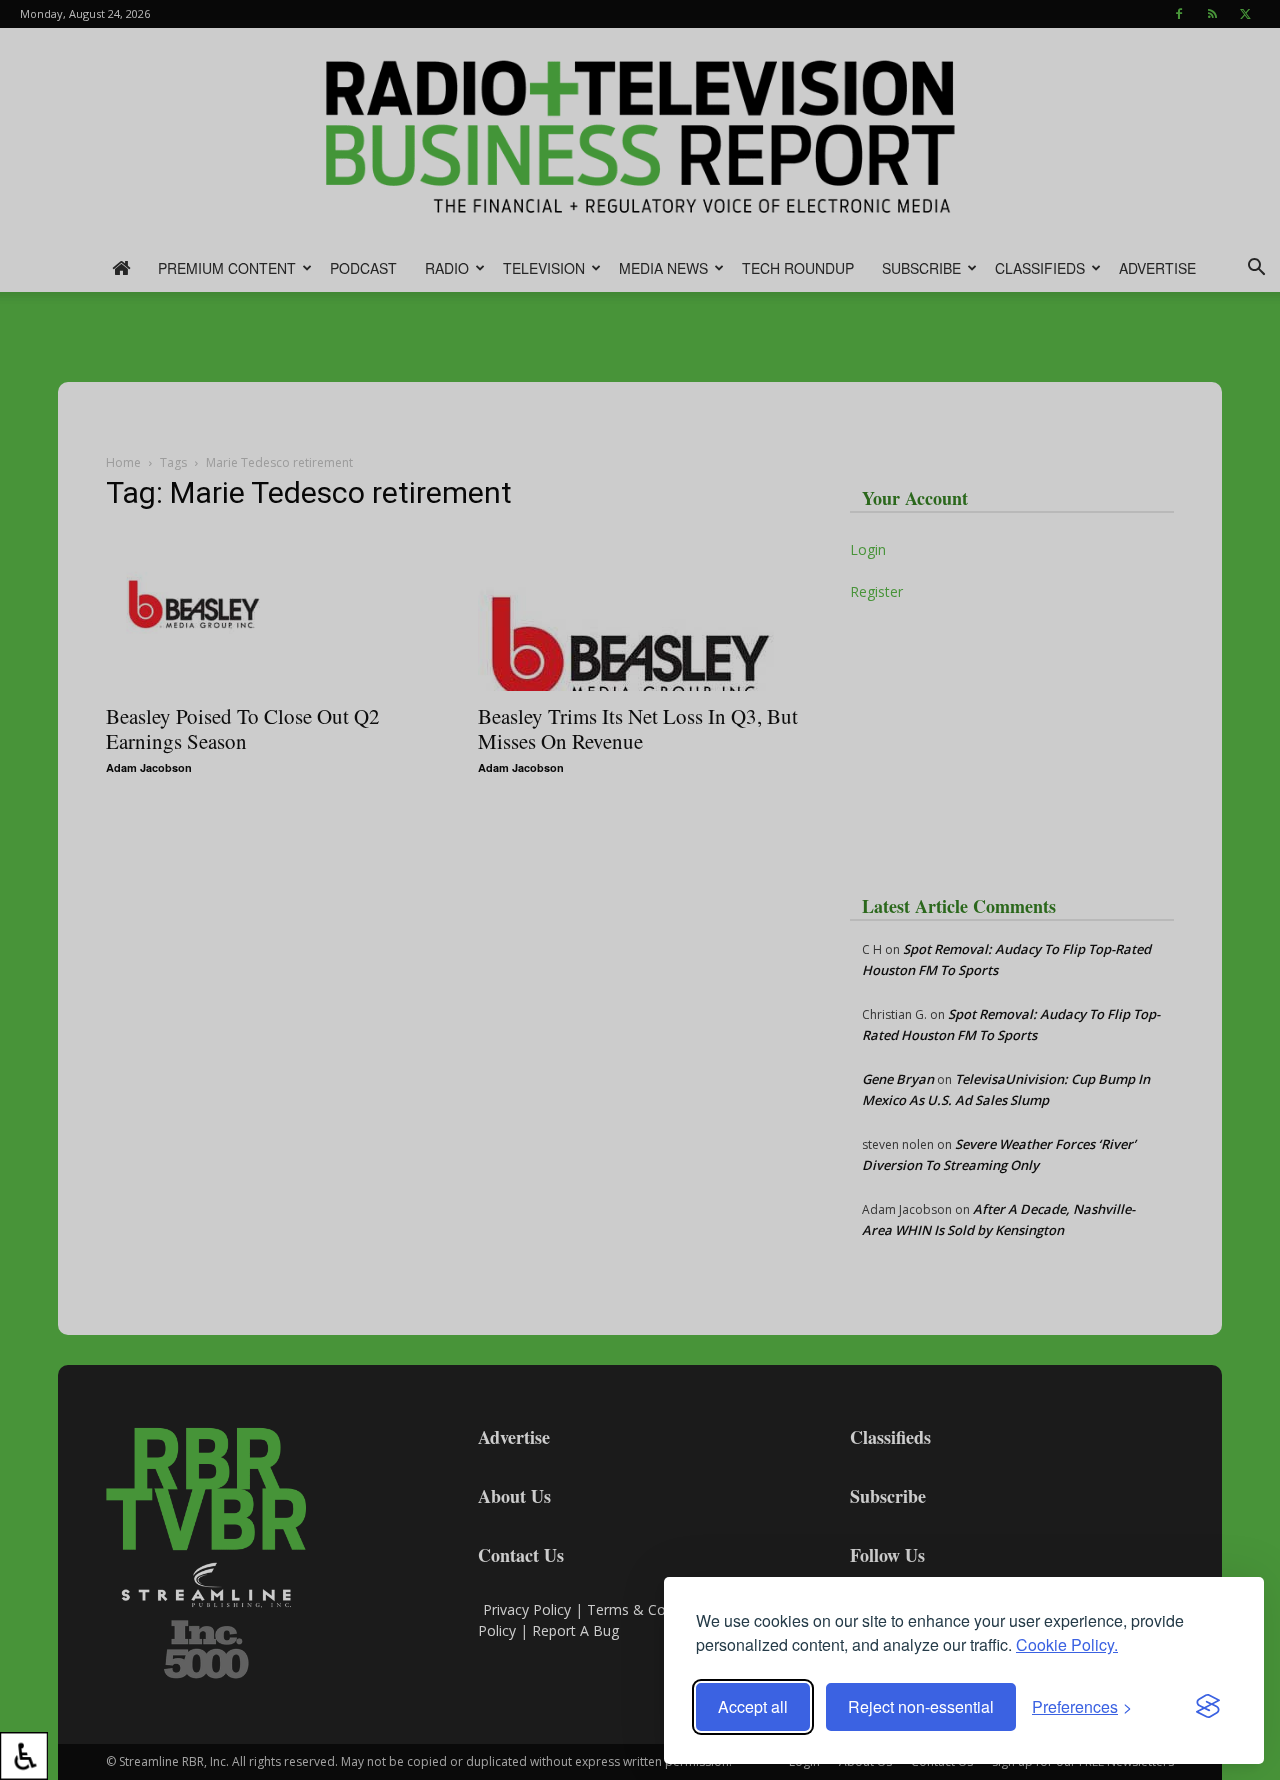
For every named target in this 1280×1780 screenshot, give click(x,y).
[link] (24, 1756)
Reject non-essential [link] (921, 1706)
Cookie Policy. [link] (1067, 1644)
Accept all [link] (753, 1706)
